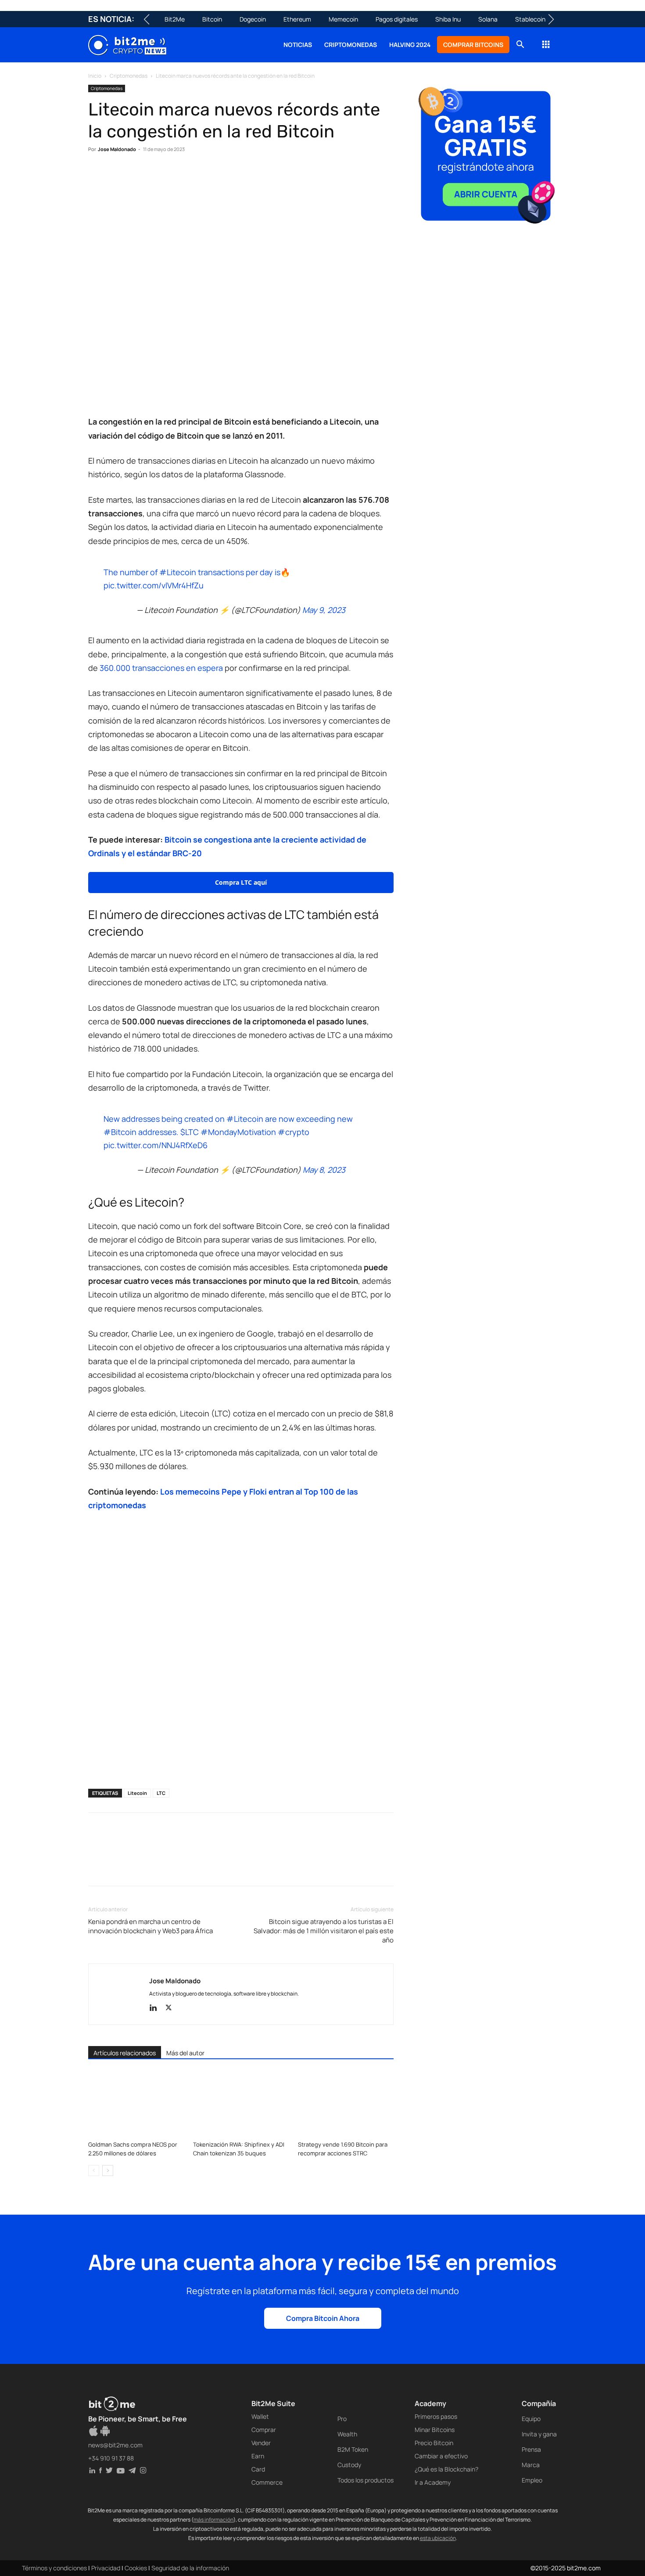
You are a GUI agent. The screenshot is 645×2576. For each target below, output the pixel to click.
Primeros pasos (436, 2416)
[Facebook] (97, 176)
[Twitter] (117, 176)
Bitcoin (212, 19)
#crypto (294, 1132)
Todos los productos (365, 2480)
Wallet (260, 2416)
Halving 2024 (410, 45)
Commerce (267, 2482)
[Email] (198, 176)
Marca (531, 2465)
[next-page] (108, 2171)
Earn (258, 2456)
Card (258, 2469)
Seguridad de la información (190, 2568)
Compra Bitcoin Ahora (323, 2318)
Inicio (95, 76)
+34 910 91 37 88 (111, 2458)
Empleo (532, 2480)
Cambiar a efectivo (441, 2456)
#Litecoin (178, 572)
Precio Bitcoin (434, 2443)
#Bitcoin (120, 1132)
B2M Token (353, 2449)
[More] (239, 176)
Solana (488, 19)
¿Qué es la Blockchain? (446, 2469)
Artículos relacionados (125, 2053)
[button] (520, 45)
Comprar (264, 2430)
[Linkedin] (158, 176)
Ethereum (297, 19)
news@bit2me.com (115, 2445)
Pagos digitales (397, 19)
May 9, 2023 (324, 610)
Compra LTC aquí (241, 882)
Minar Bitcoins (435, 2430)
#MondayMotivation (238, 1132)
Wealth (347, 2434)
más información (213, 2520)
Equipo (531, 2419)
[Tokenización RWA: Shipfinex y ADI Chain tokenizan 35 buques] (241, 2104)
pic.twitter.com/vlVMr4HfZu (154, 585)
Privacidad (106, 2568)
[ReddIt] (178, 176)
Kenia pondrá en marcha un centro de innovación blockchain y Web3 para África (150, 1926)
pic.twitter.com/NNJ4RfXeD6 (156, 1145)
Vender (261, 2443)
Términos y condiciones (54, 2568)
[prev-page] (94, 2171)
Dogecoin (253, 19)
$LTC (190, 1132)
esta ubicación (438, 2538)
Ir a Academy (433, 2482)
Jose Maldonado (117, 149)
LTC (161, 1793)
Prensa (531, 2449)
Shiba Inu (448, 19)
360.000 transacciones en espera (161, 668)
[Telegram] (218, 176)
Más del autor (185, 2053)
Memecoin (343, 19)
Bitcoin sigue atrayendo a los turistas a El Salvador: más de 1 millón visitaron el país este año (324, 1931)
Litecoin (137, 1793)
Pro (342, 2419)
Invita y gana (539, 2434)
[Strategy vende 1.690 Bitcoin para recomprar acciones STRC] (346, 2104)
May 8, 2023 (324, 1170)
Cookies (136, 2568)
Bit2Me (175, 19)
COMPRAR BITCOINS (473, 45)
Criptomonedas (351, 45)
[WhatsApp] (137, 176)
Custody (349, 2465)
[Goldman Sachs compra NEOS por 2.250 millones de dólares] (136, 2104)
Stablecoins (532, 19)
